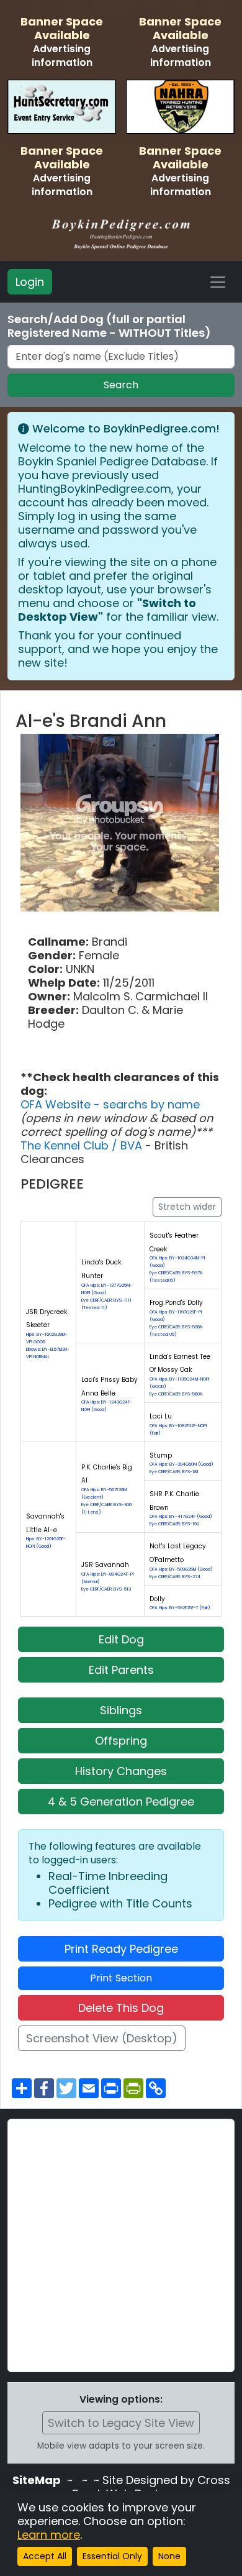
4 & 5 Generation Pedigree (121, 1802)
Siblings (121, 1710)
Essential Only (112, 2556)
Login (30, 282)
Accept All (45, 2556)
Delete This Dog (121, 2008)
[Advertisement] (121, 2245)
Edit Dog (121, 1639)
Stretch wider (187, 1207)
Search (121, 385)
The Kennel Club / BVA (83, 1145)
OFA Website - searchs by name (110, 1104)
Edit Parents (121, 1670)
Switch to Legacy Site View (121, 2423)
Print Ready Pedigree (121, 1949)
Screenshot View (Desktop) (102, 2038)
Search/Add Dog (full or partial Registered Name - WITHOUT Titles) (109, 326)
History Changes (121, 1771)
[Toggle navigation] (218, 282)
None (169, 2556)
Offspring (121, 1741)
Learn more (49, 2535)
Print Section (121, 1978)
